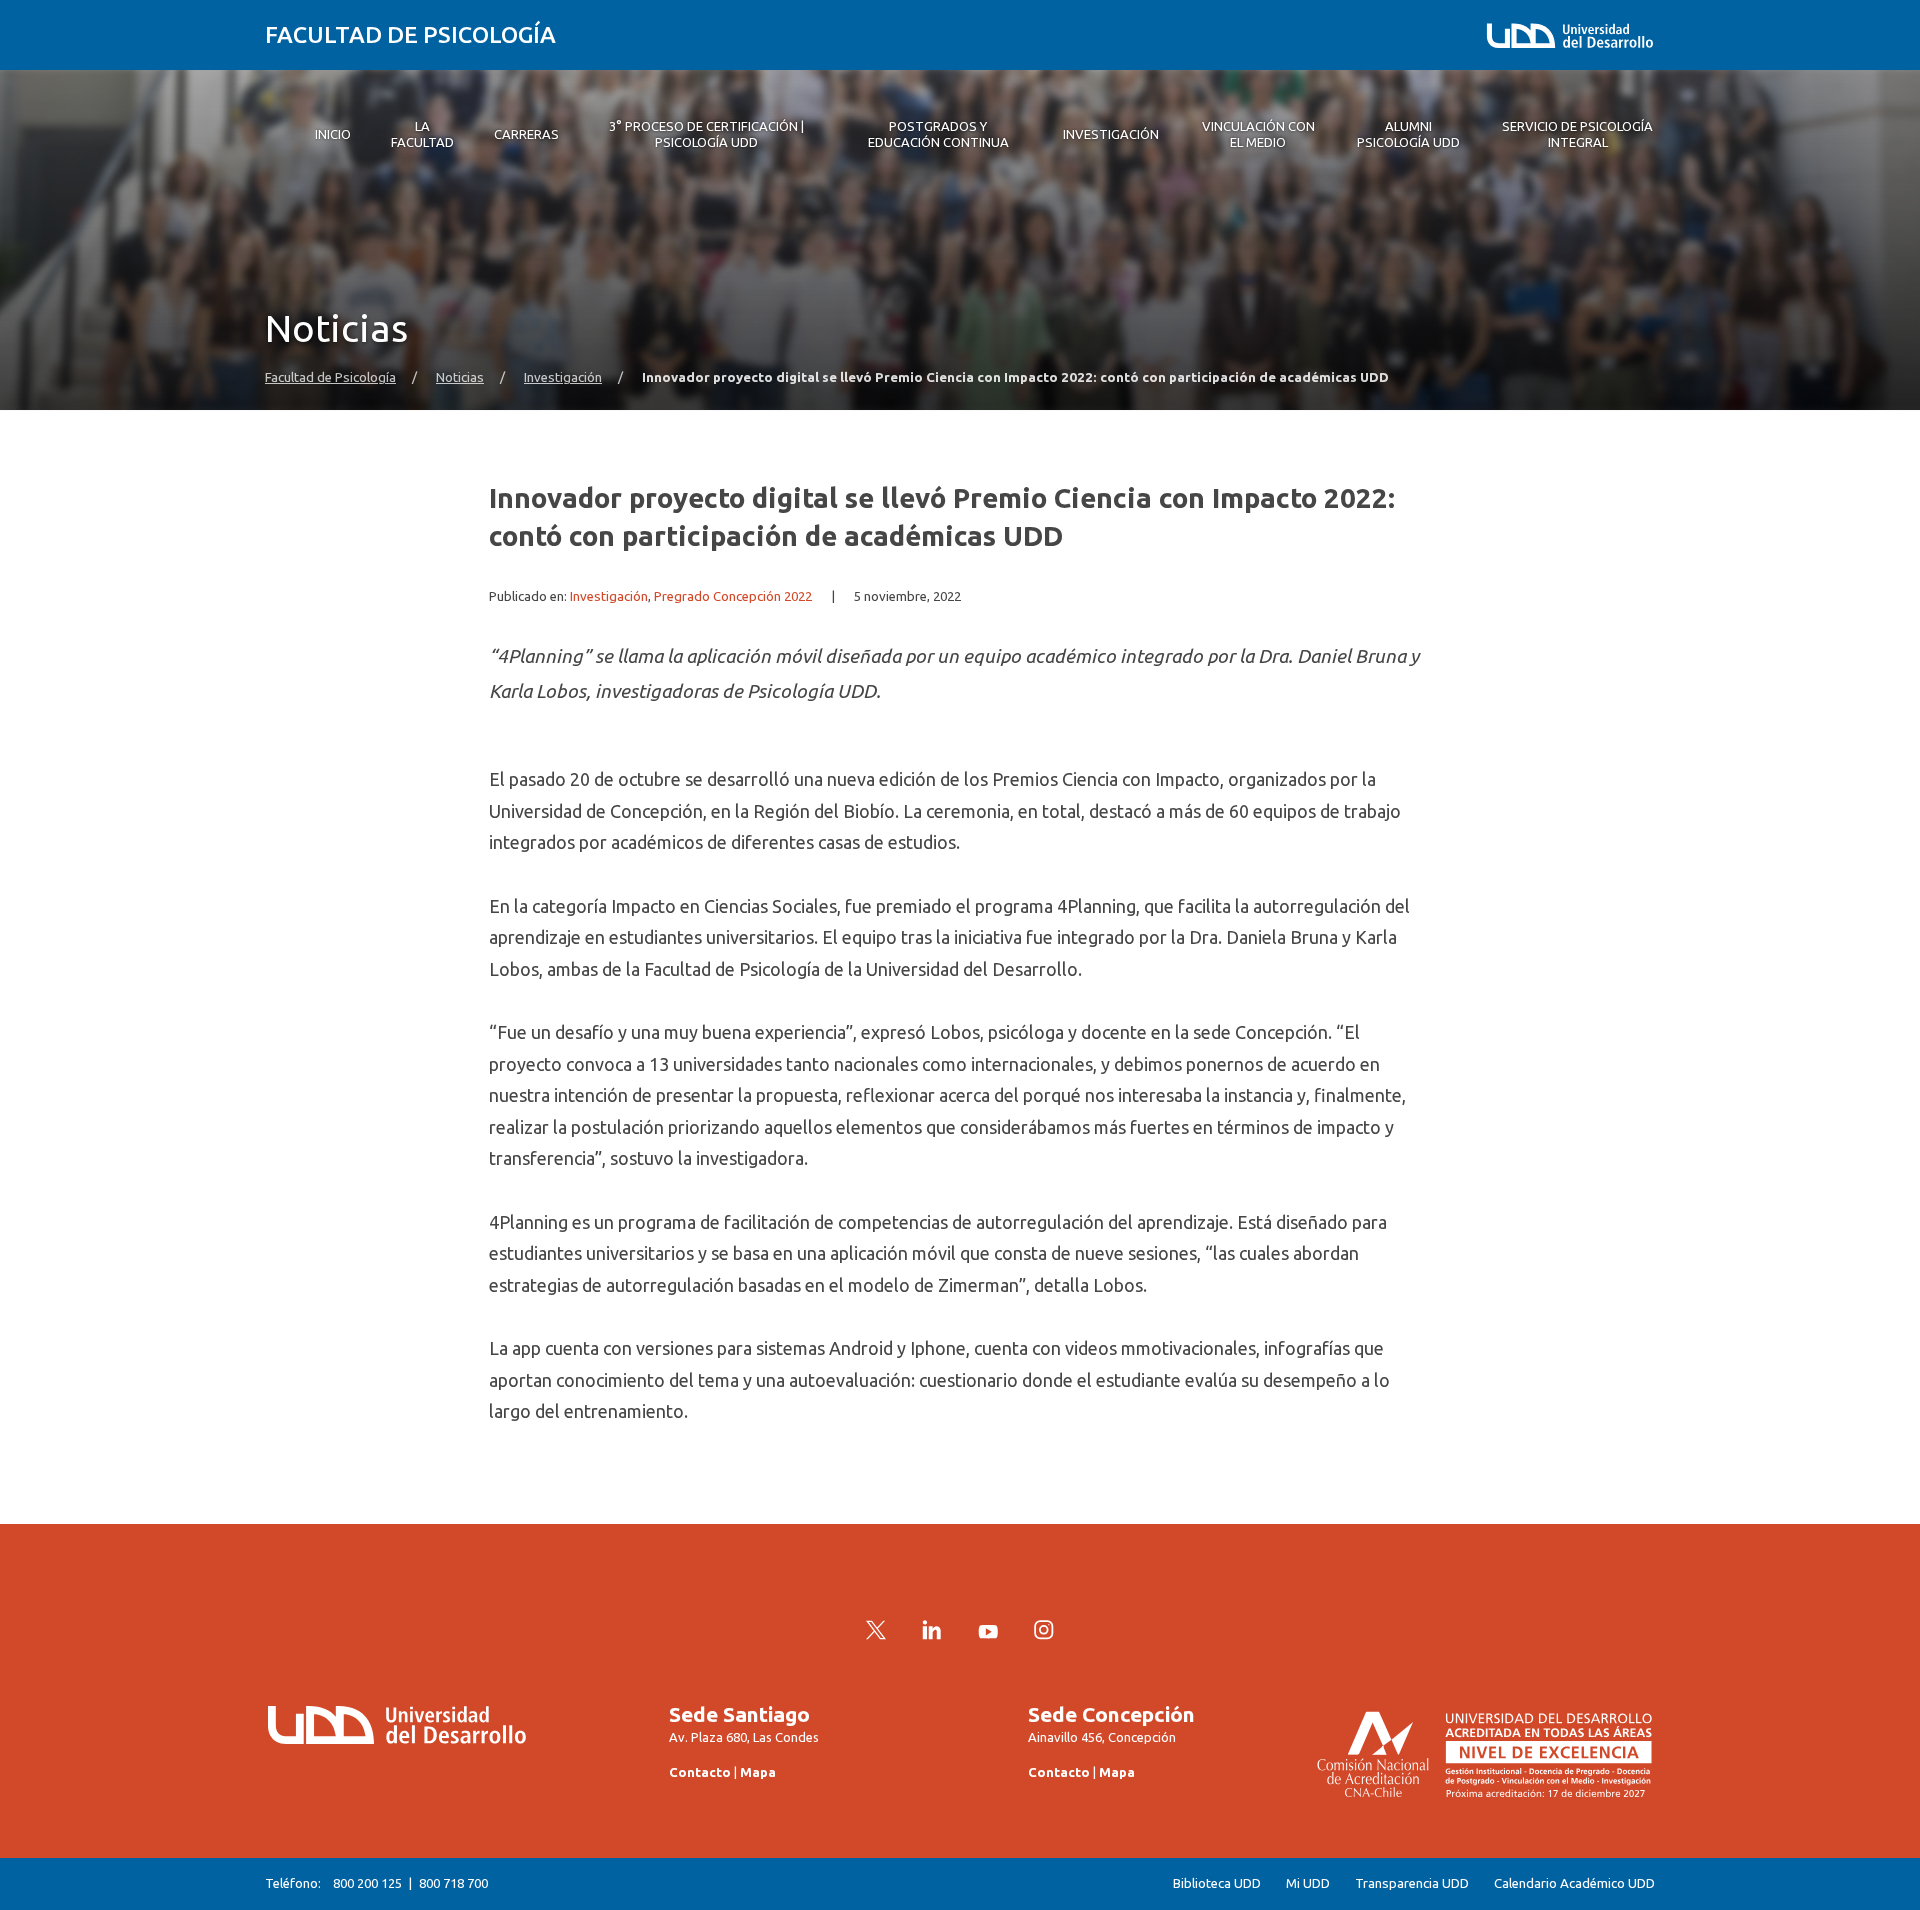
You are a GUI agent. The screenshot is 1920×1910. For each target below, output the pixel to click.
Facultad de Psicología (410, 34)
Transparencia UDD (1412, 1883)
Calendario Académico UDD (1574, 1883)
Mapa (758, 1772)
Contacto (700, 1772)
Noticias (460, 377)
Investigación (563, 377)
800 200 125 (367, 1883)
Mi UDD (1308, 1883)
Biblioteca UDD (1217, 1883)
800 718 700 (453, 1883)
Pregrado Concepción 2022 (733, 596)
